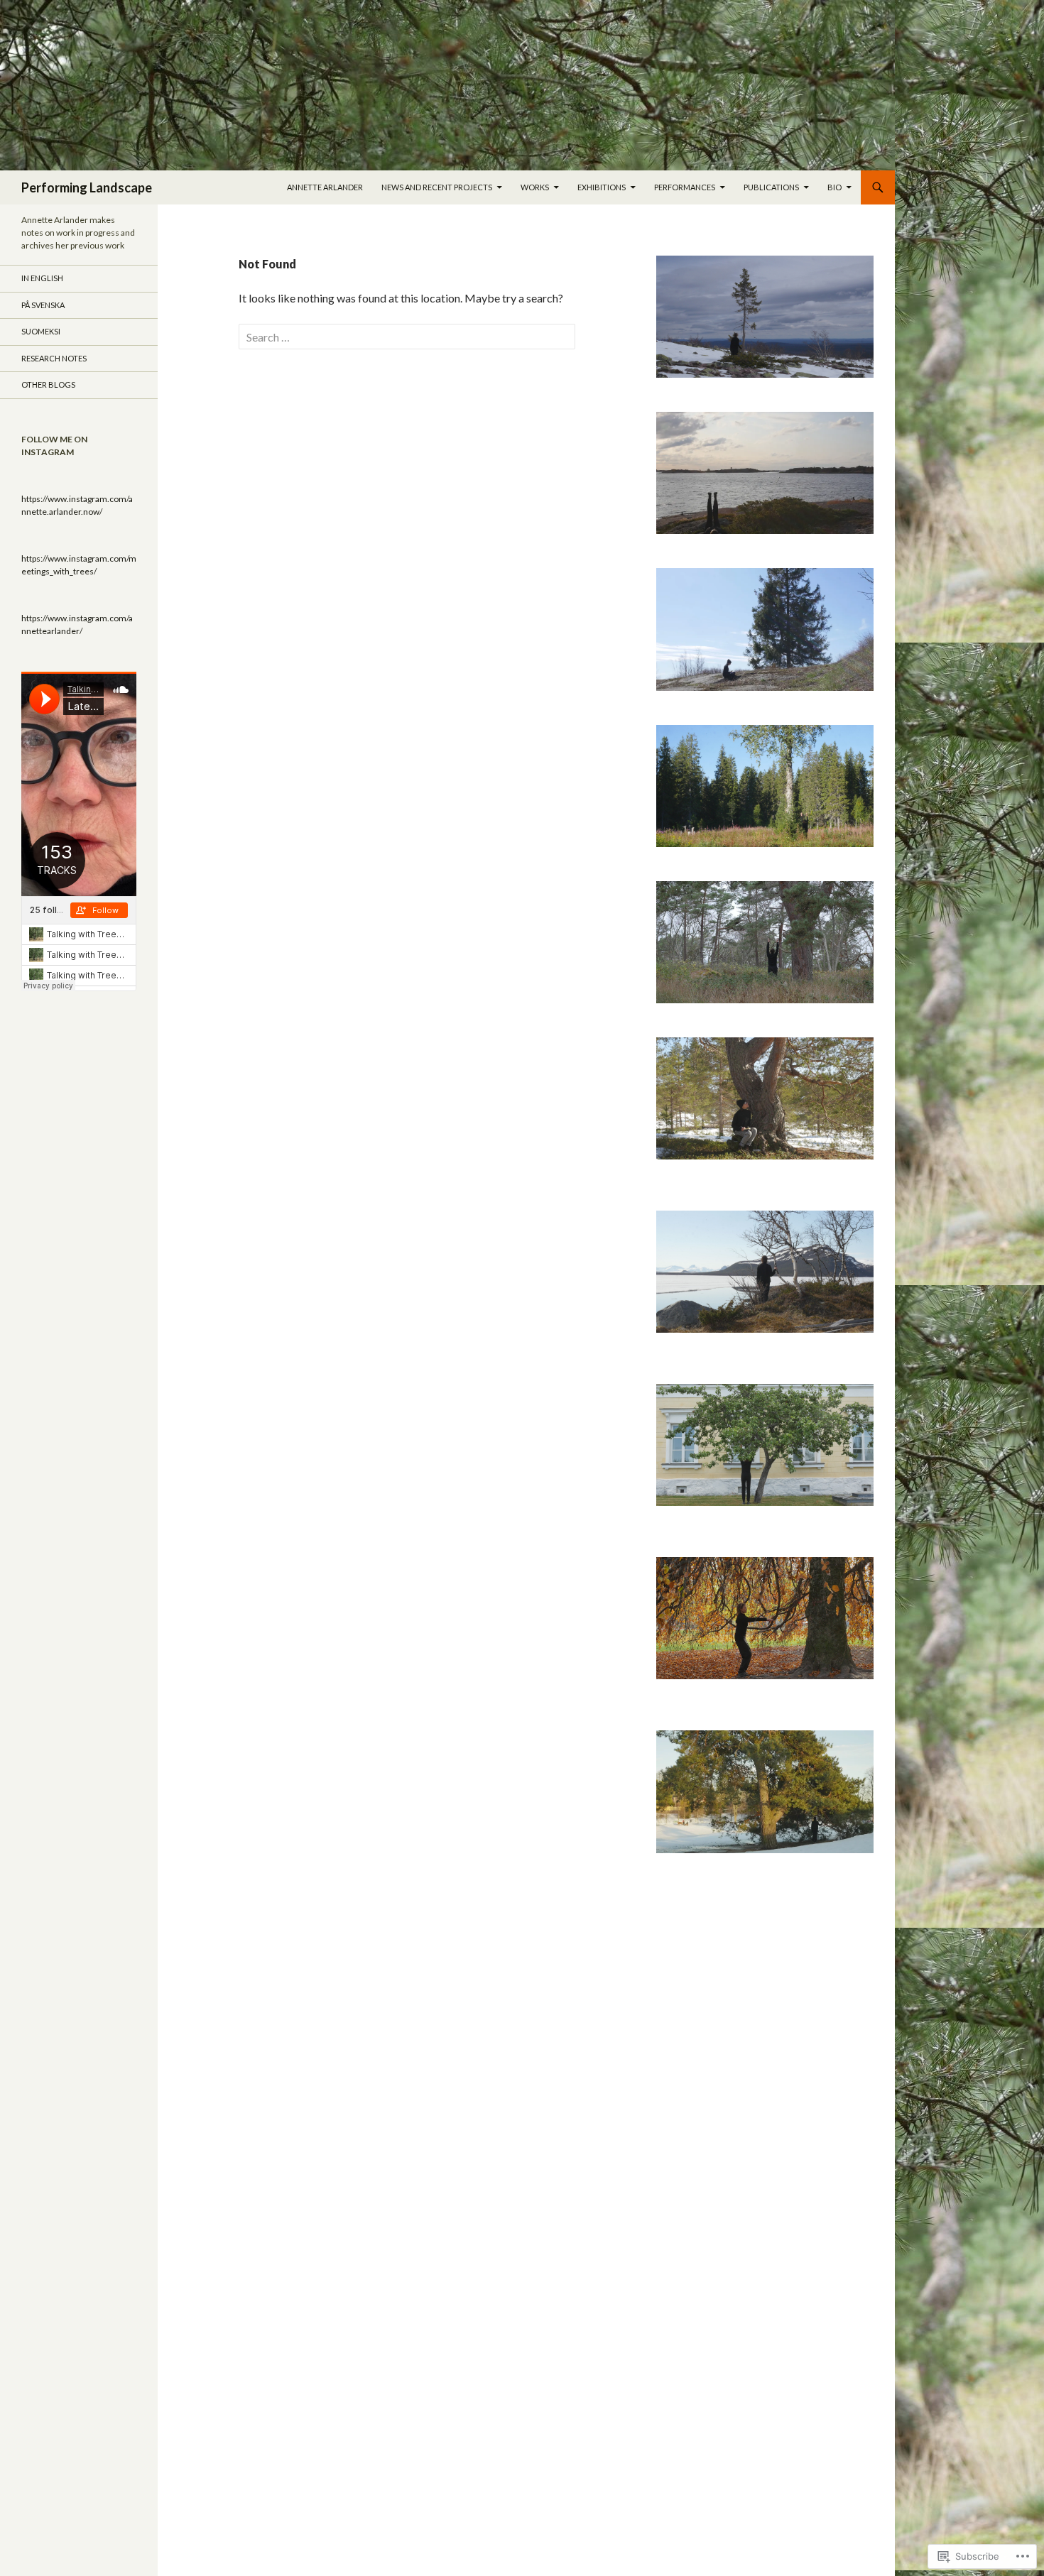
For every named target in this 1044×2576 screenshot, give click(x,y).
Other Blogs (48, 384)
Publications (771, 187)
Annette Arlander (325, 187)
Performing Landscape (87, 187)
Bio (834, 187)
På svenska (43, 305)
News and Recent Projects (437, 187)
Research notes (54, 358)
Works (535, 187)
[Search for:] (407, 337)
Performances (685, 187)
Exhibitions (602, 187)
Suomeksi (41, 331)
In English (42, 278)
